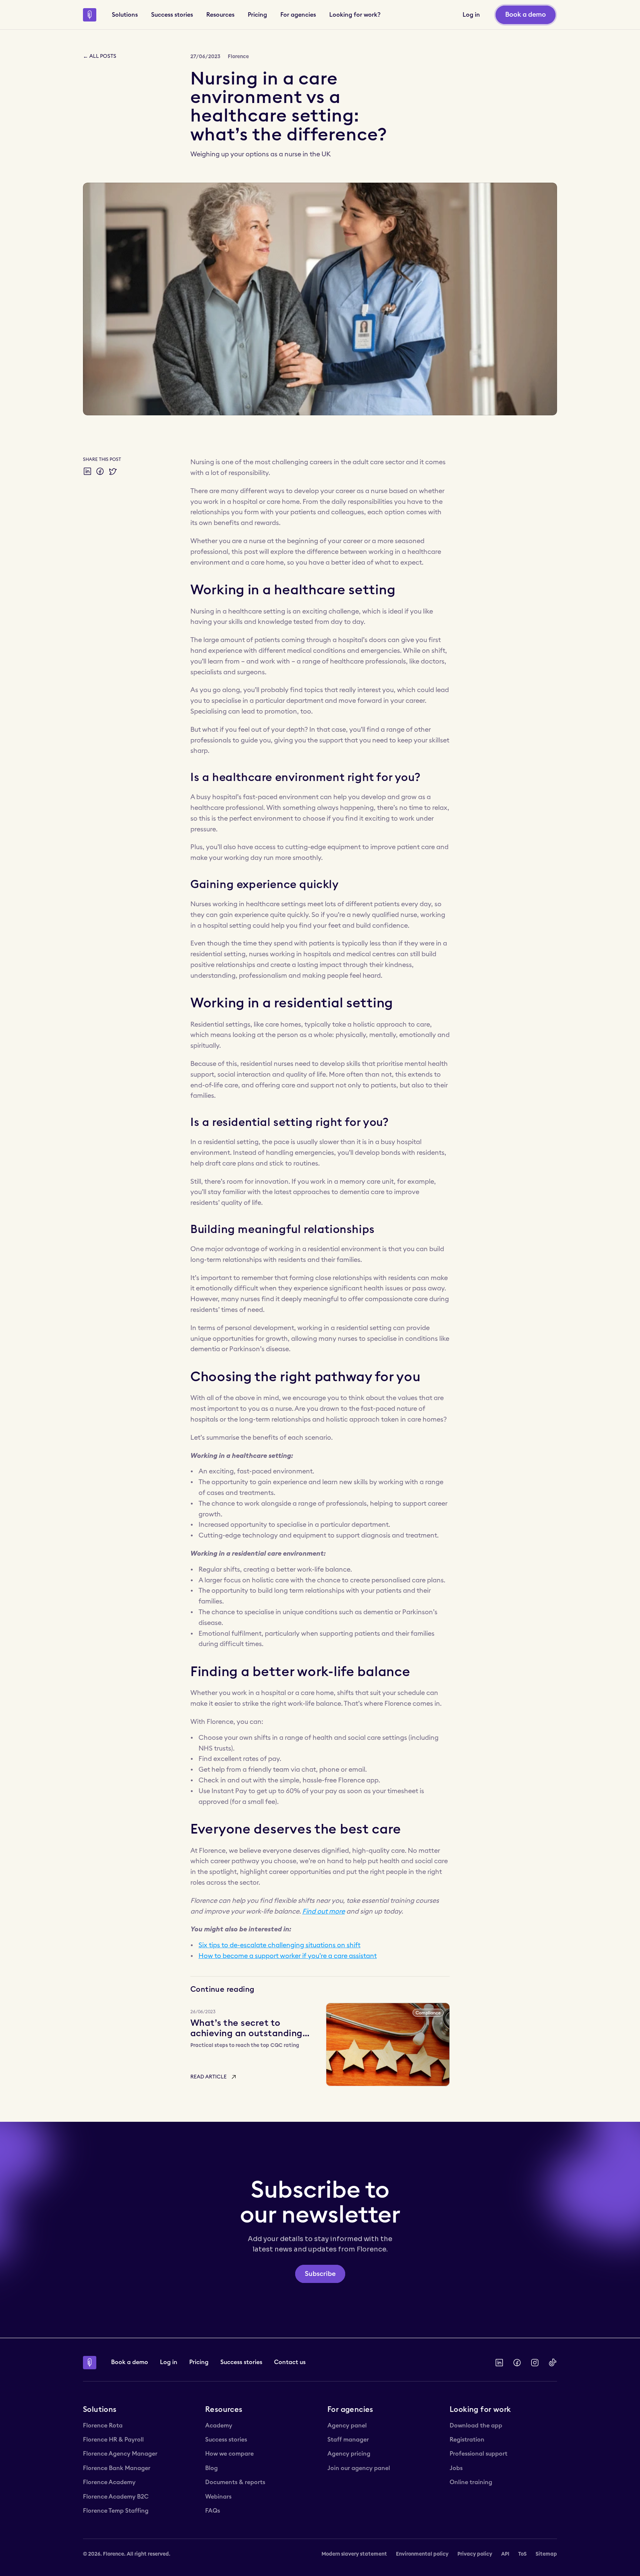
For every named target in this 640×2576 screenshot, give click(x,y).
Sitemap (546, 2554)
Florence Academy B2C (116, 2497)
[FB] (517, 2363)
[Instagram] (535, 2363)
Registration (467, 2440)
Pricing (199, 2362)
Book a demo (130, 2362)
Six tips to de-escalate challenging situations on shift (279, 1945)
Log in (169, 2362)
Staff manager (348, 2440)
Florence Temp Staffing (116, 2511)
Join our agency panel (359, 2468)
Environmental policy (422, 2554)
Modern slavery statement (354, 2554)
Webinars (218, 2497)
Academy (219, 2426)
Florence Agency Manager (120, 2454)
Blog (211, 2468)
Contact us (290, 2362)
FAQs (213, 2511)
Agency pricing (349, 2454)
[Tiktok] (553, 2363)
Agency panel (347, 2426)
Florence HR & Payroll (113, 2440)
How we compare (229, 2454)
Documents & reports (235, 2482)
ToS (522, 2554)
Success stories (241, 2362)
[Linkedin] (499, 2363)
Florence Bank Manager (117, 2468)
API (505, 2554)
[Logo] (90, 15)
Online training (471, 2482)
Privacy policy (475, 2554)
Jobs (456, 2468)
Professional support (479, 2454)
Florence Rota (103, 2426)
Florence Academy (109, 2482)
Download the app (476, 2426)
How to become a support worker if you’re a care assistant (288, 1956)
